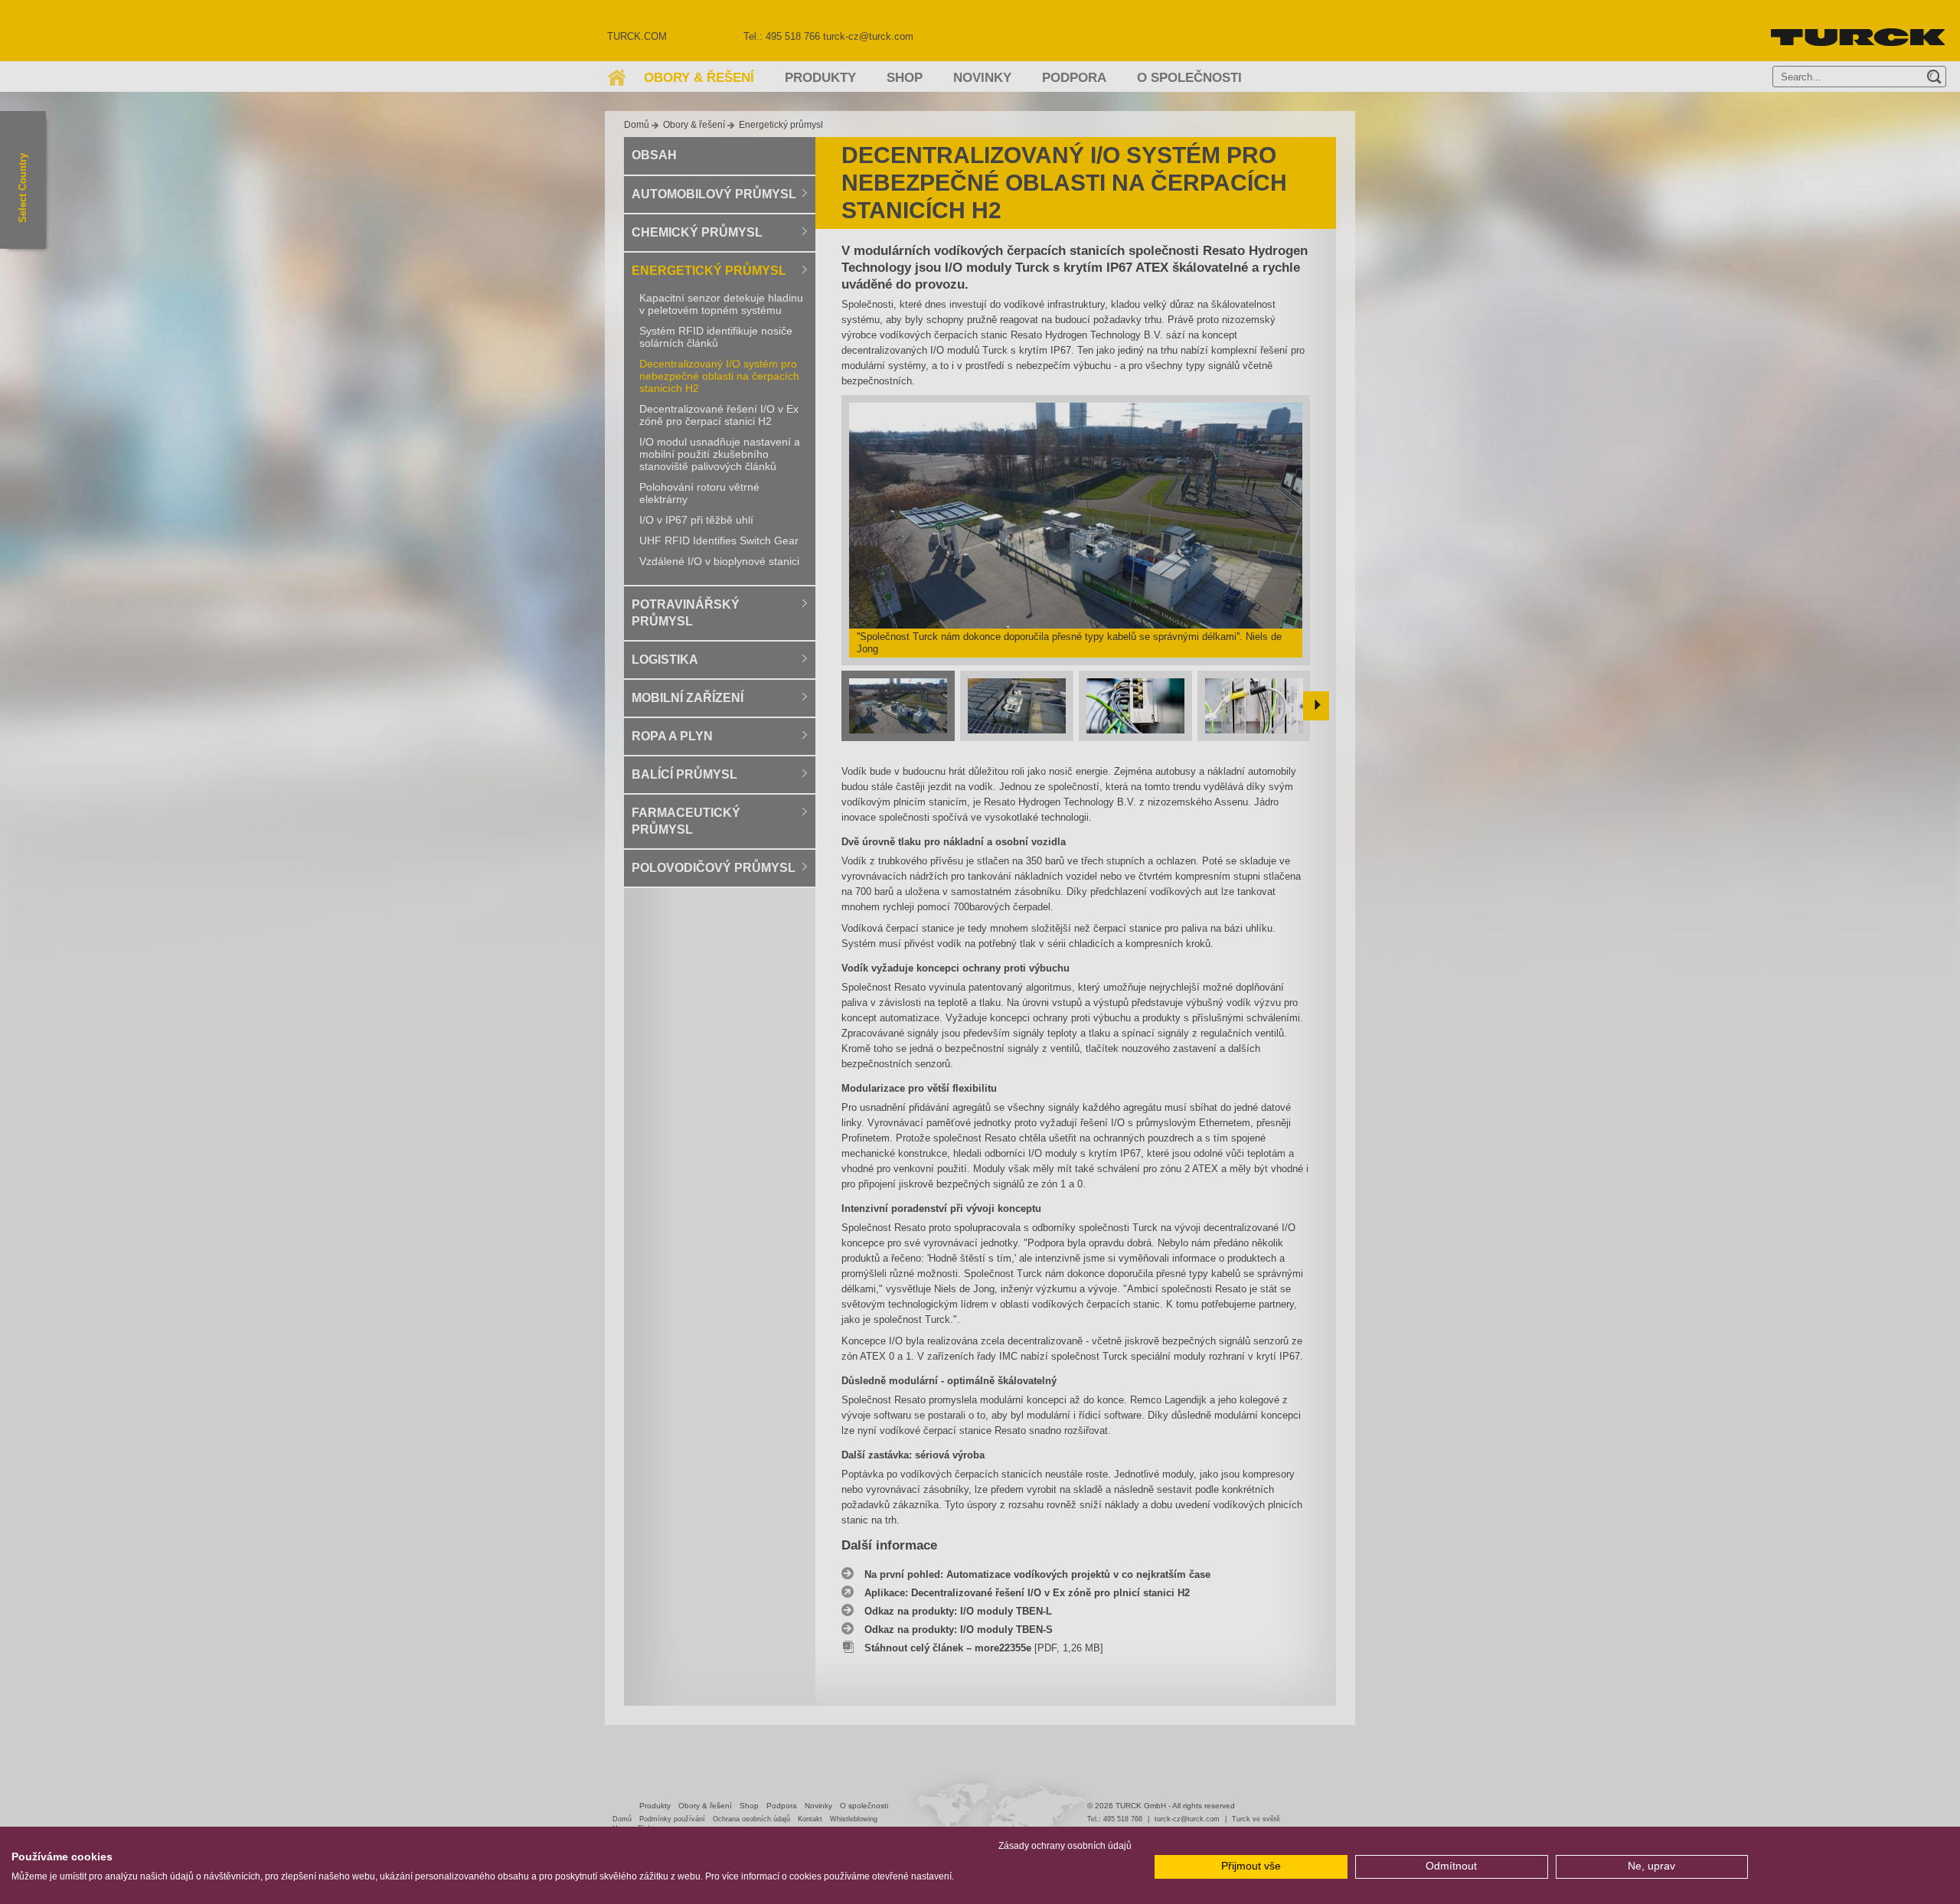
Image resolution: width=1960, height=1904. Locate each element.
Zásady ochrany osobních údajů (1065, 1846)
